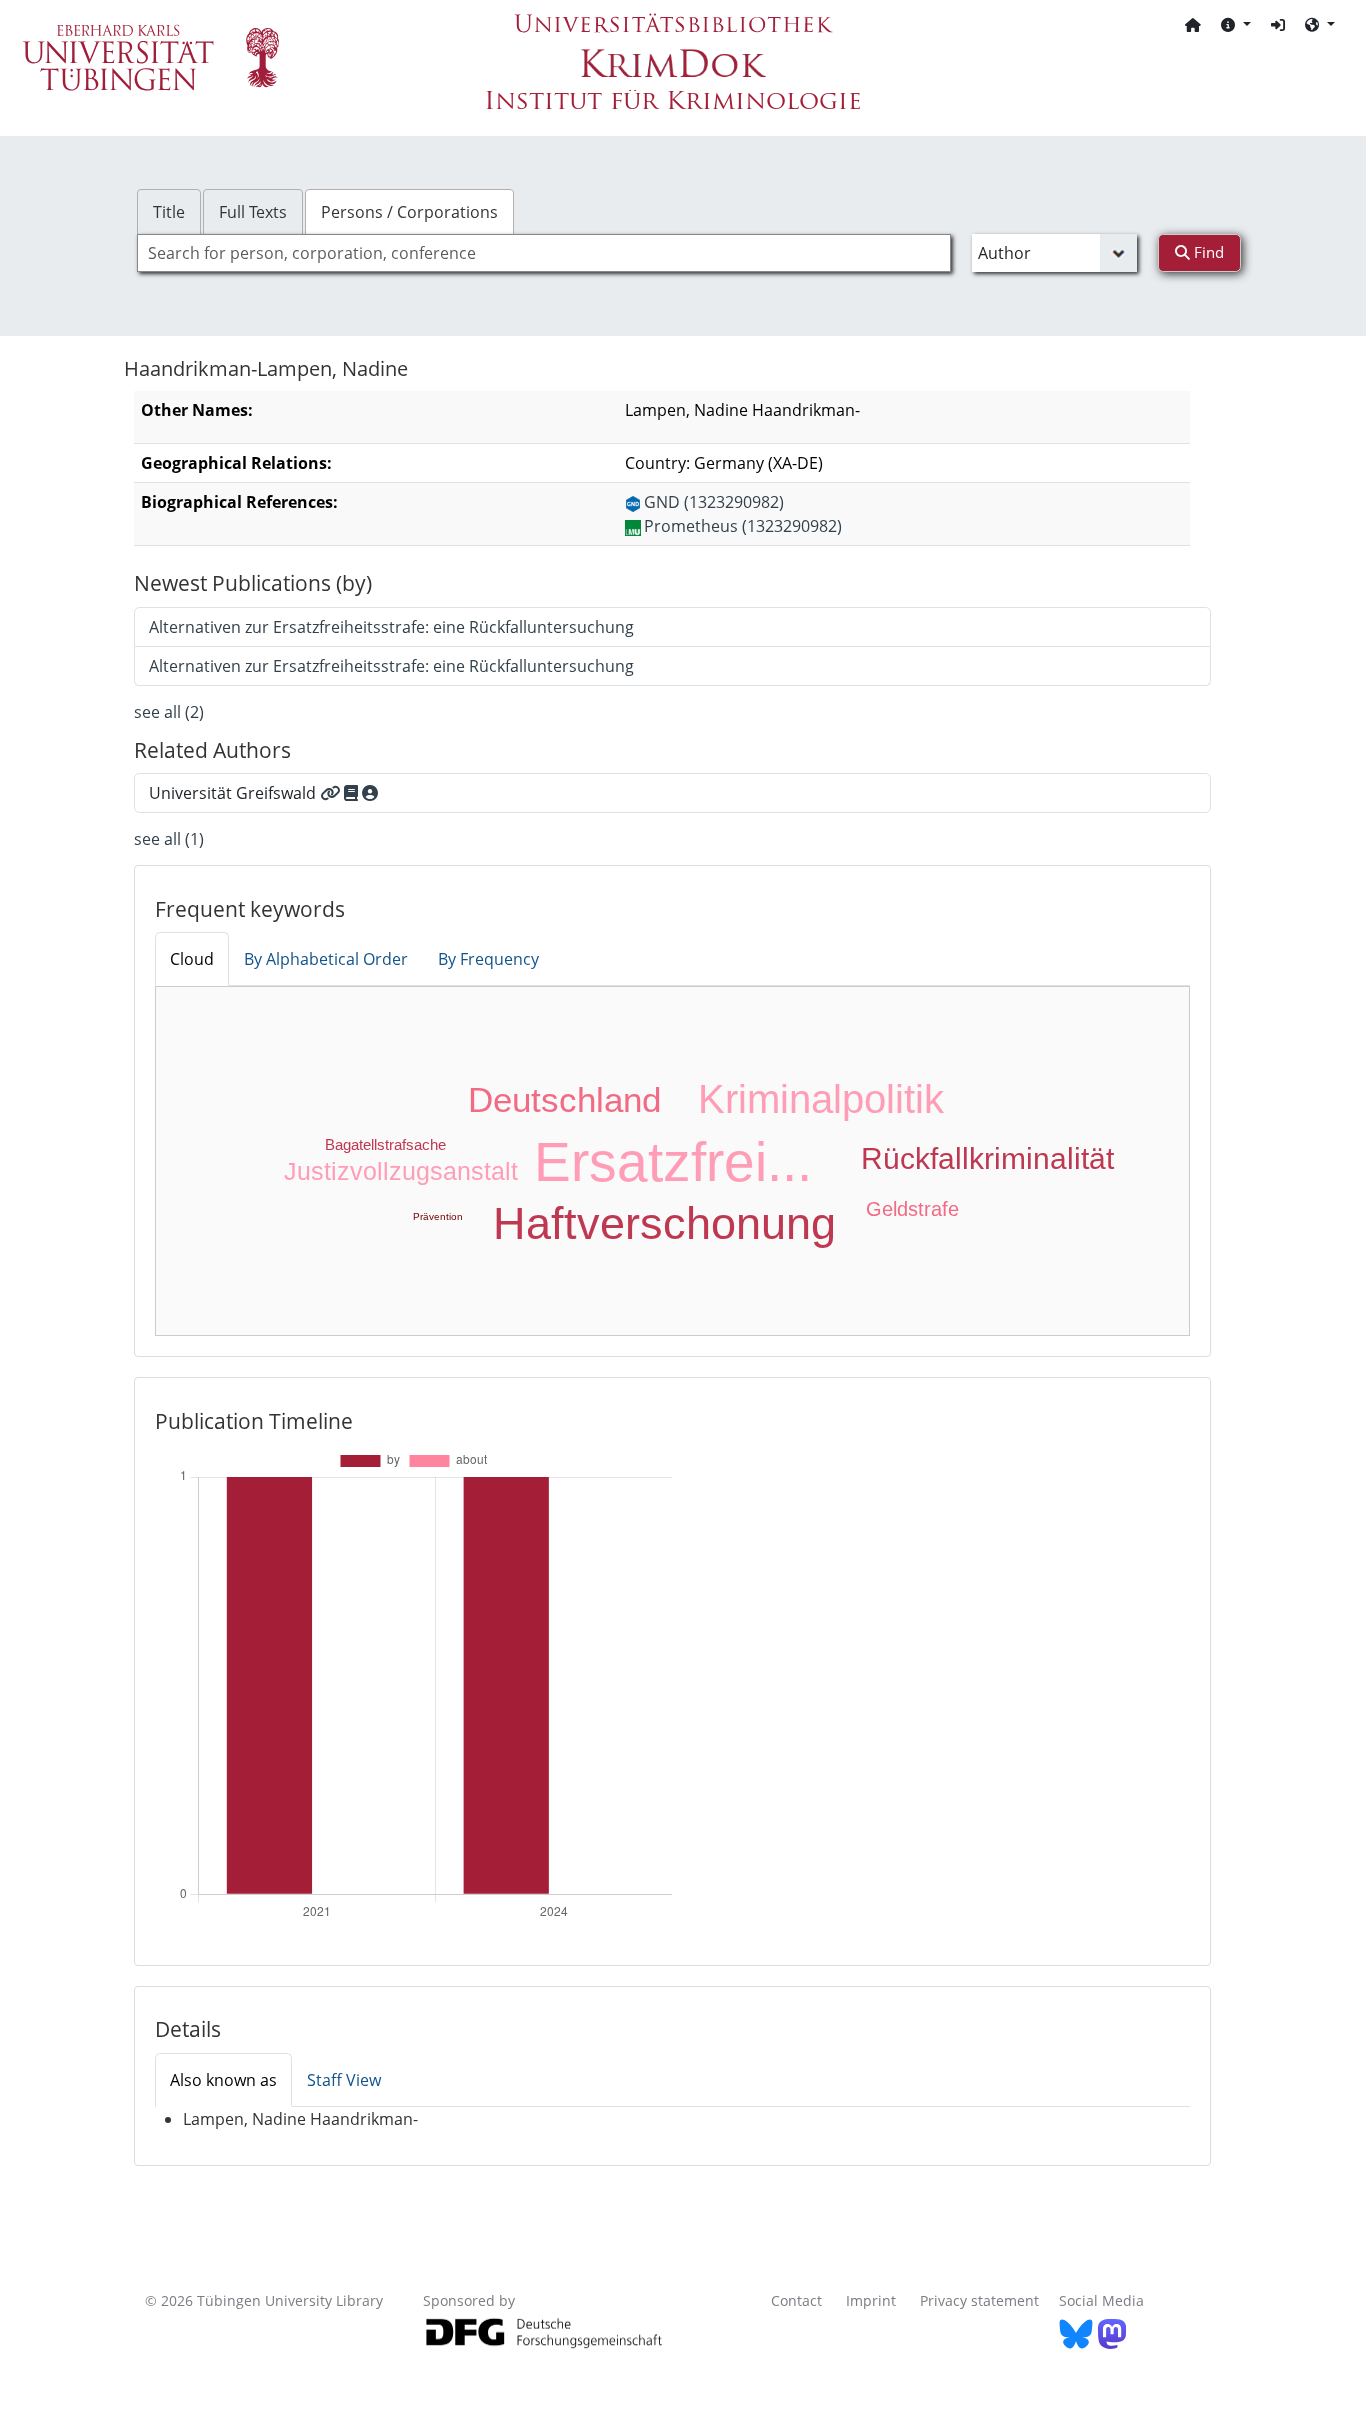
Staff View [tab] (344, 2080)
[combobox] (544, 253)
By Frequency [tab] (488, 959)
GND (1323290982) (714, 502)
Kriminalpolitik (821, 1099)
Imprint (871, 2300)
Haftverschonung (664, 1223)
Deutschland (564, 1099)
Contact (796, 2300)
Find (1207, 252)
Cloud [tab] (192, 959)
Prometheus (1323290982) (743, 526)
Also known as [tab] (223, 2080)
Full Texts (253, 212)
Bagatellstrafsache (385, 1144)
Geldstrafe (912, 1209)
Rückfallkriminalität (987, 1158)
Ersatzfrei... (673, 1162)
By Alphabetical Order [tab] (326, 959)
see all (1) (169, 839)
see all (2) (169, 712)
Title (169, 212)
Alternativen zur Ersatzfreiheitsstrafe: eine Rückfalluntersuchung (391, 627)
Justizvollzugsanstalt (401, 1171)
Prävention (438, 1216)
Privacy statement (979, 2300)
